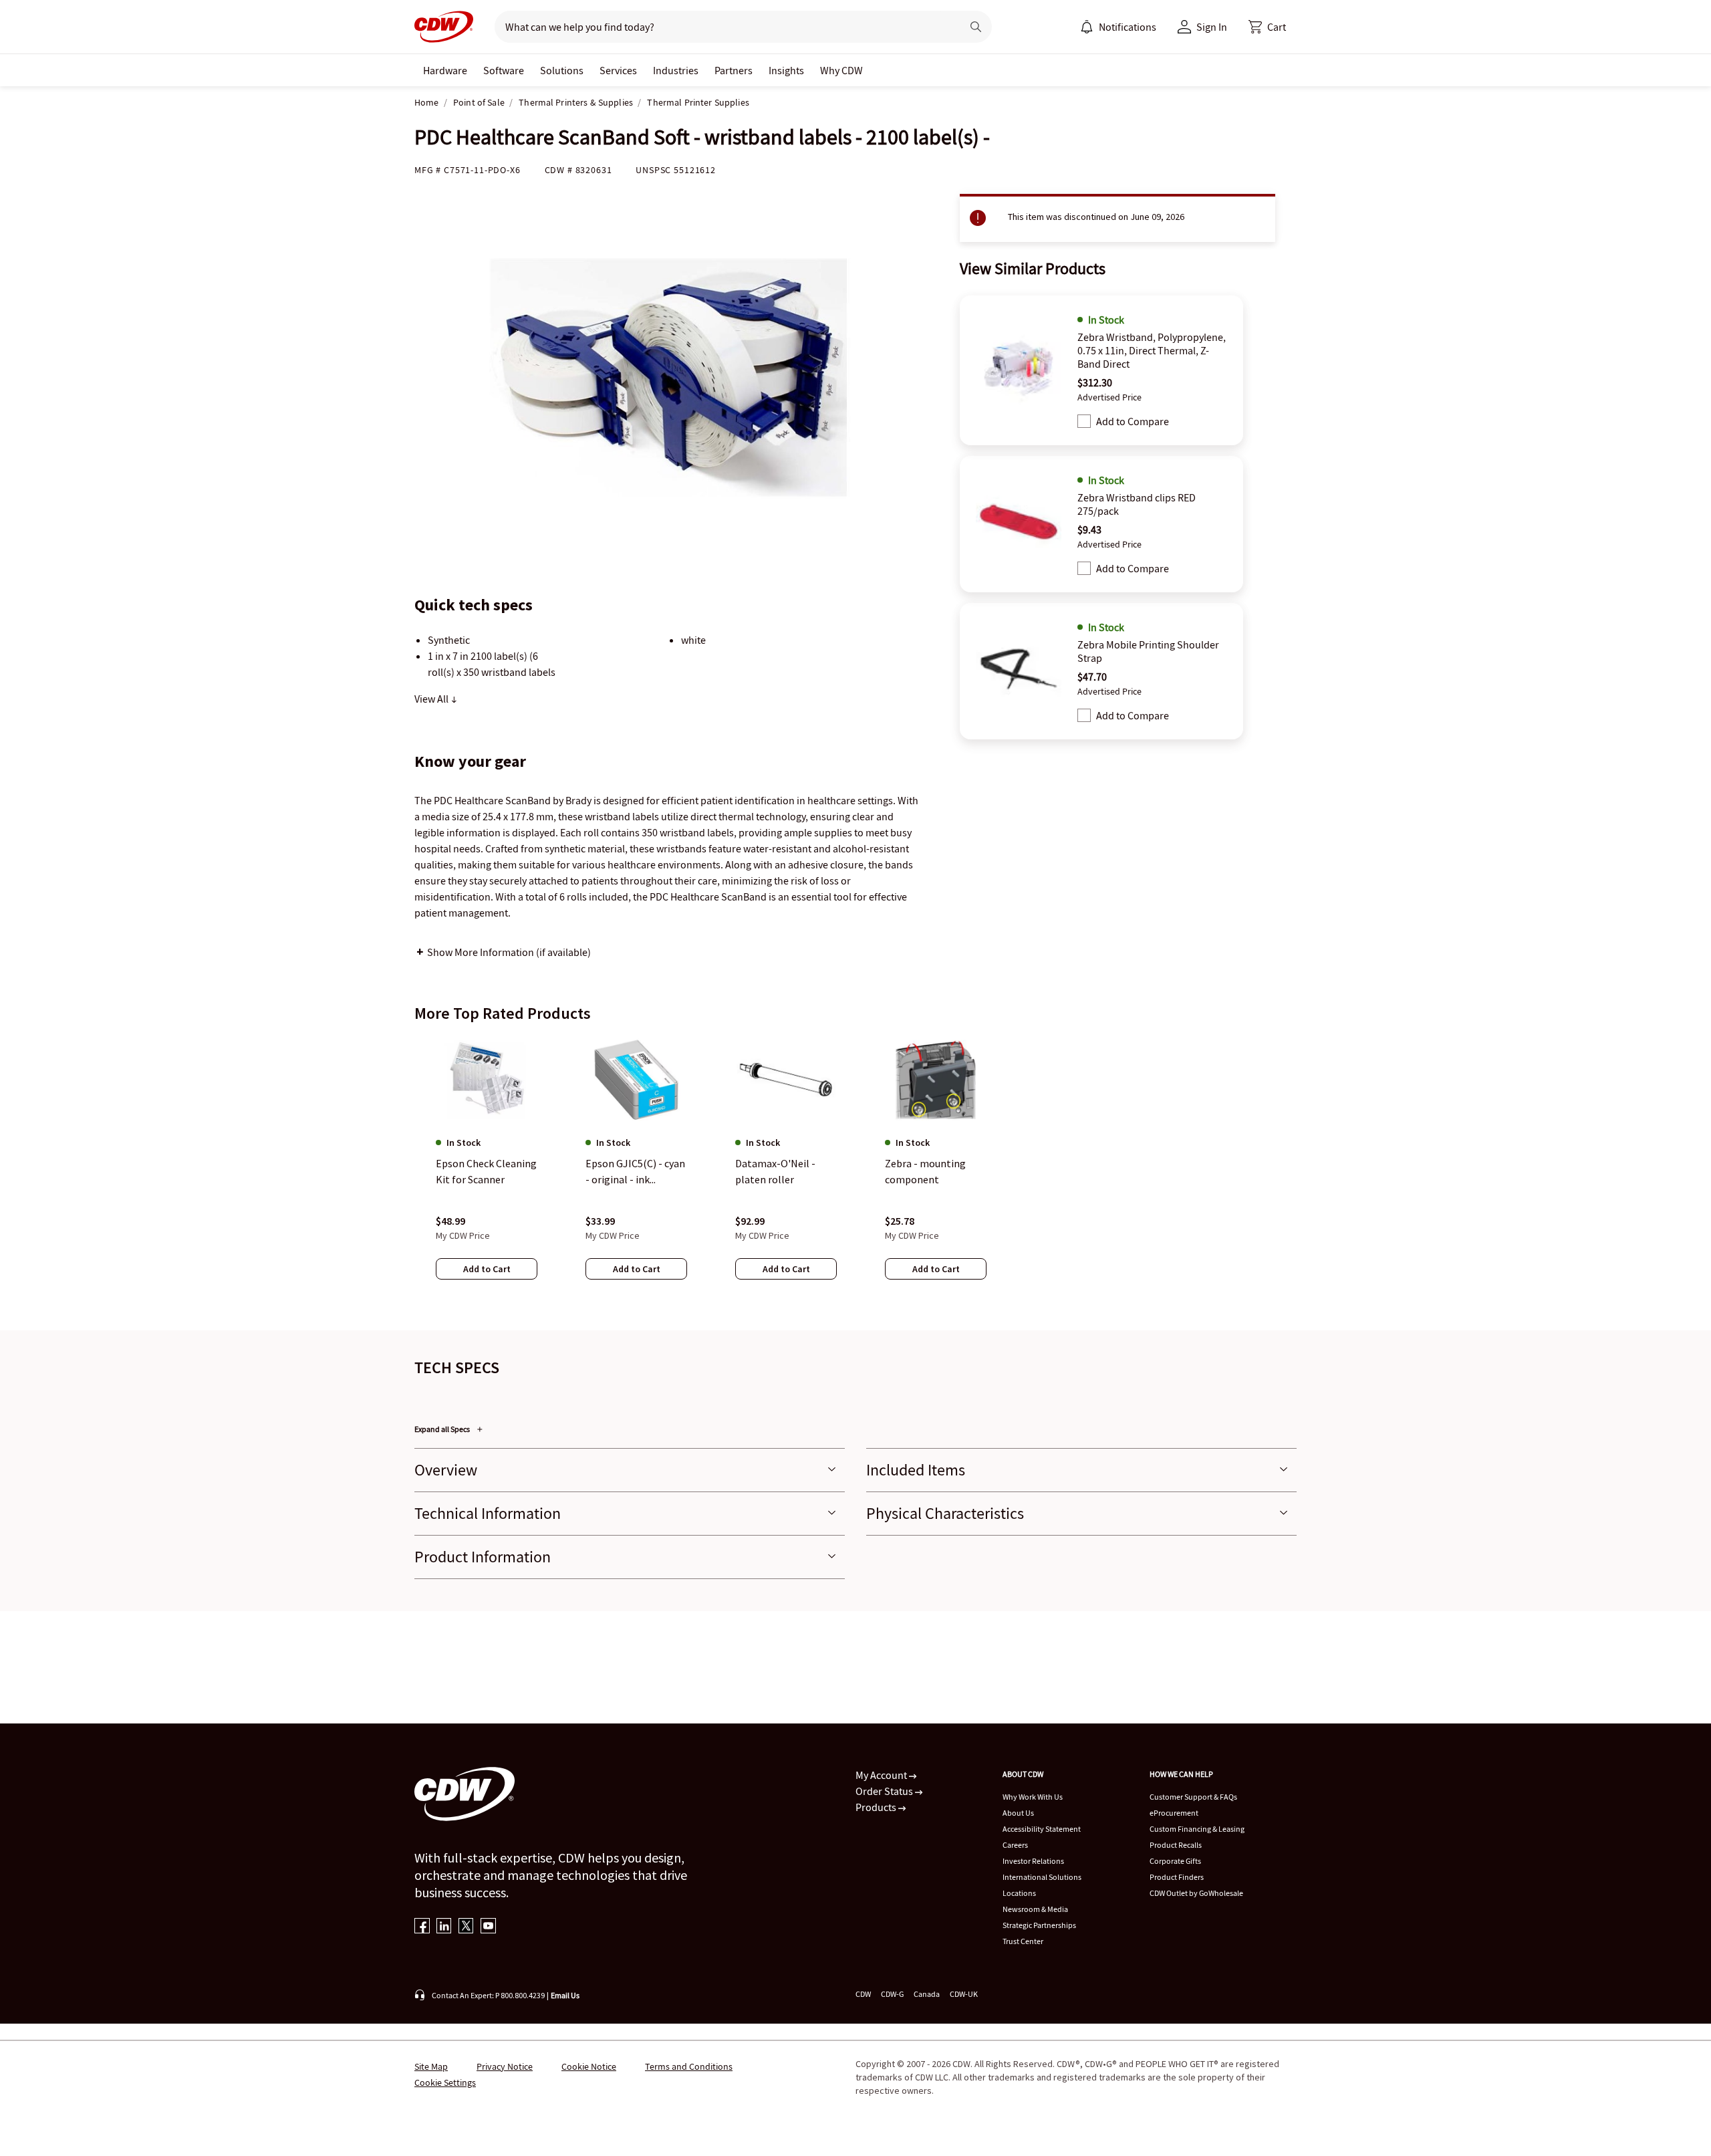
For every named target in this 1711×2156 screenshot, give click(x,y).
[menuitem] (1087, 27)
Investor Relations (1033, 1861)
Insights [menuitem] (786, 70)
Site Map (431, 2066)
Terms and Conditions (689, 2066)
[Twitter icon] (466, 1927)
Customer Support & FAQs (1193, 1797)
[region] (855, 1171)
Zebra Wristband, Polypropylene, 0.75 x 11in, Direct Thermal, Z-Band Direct (1152, 350)
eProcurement (1174, 1813)
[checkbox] (1084, 421)
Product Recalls (1176, 1845)
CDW (863, 1994)
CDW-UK (964, 1994)
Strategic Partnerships (1039, 1925)
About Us (1018, 1813)
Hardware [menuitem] (445, 70)
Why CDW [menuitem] (841, 70)
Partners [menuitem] (734, 70)
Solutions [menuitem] (562, 70)
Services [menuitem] (618, 70)
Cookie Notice (589, 2066)
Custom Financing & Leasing (1197, 1829)
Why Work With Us (1033, 1797)
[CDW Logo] (444, 27)
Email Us (565, 1995)
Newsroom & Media (1035, 1909)
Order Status (885, 1791)
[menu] (1118, 27)
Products (877, 1807)
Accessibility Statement (1042, 1829)
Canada (927, 1994)
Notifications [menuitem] (1128, 27)
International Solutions (1042, 1877)
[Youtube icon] (488, 1927)
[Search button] (976, 27)
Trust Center (1023, 1941)
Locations (1019, 1893)
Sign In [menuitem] (1212, 27)
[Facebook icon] (422, 1927)
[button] (1267, 27)
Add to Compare (1133, 421)
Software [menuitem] (504, 70)
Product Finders (1177, 1877)
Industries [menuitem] (676, 70)
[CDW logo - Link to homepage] (444, 27)
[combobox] (723, 27)
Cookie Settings (445, 2082)
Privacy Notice (505, 2066)
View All (432, 699)
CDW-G (892, 1994)
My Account (882, 1775)
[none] (445, 70)
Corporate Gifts (1175, 1861)
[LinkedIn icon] (444, 1927)
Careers (1015, 1845)
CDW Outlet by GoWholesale (1196, 1893)
